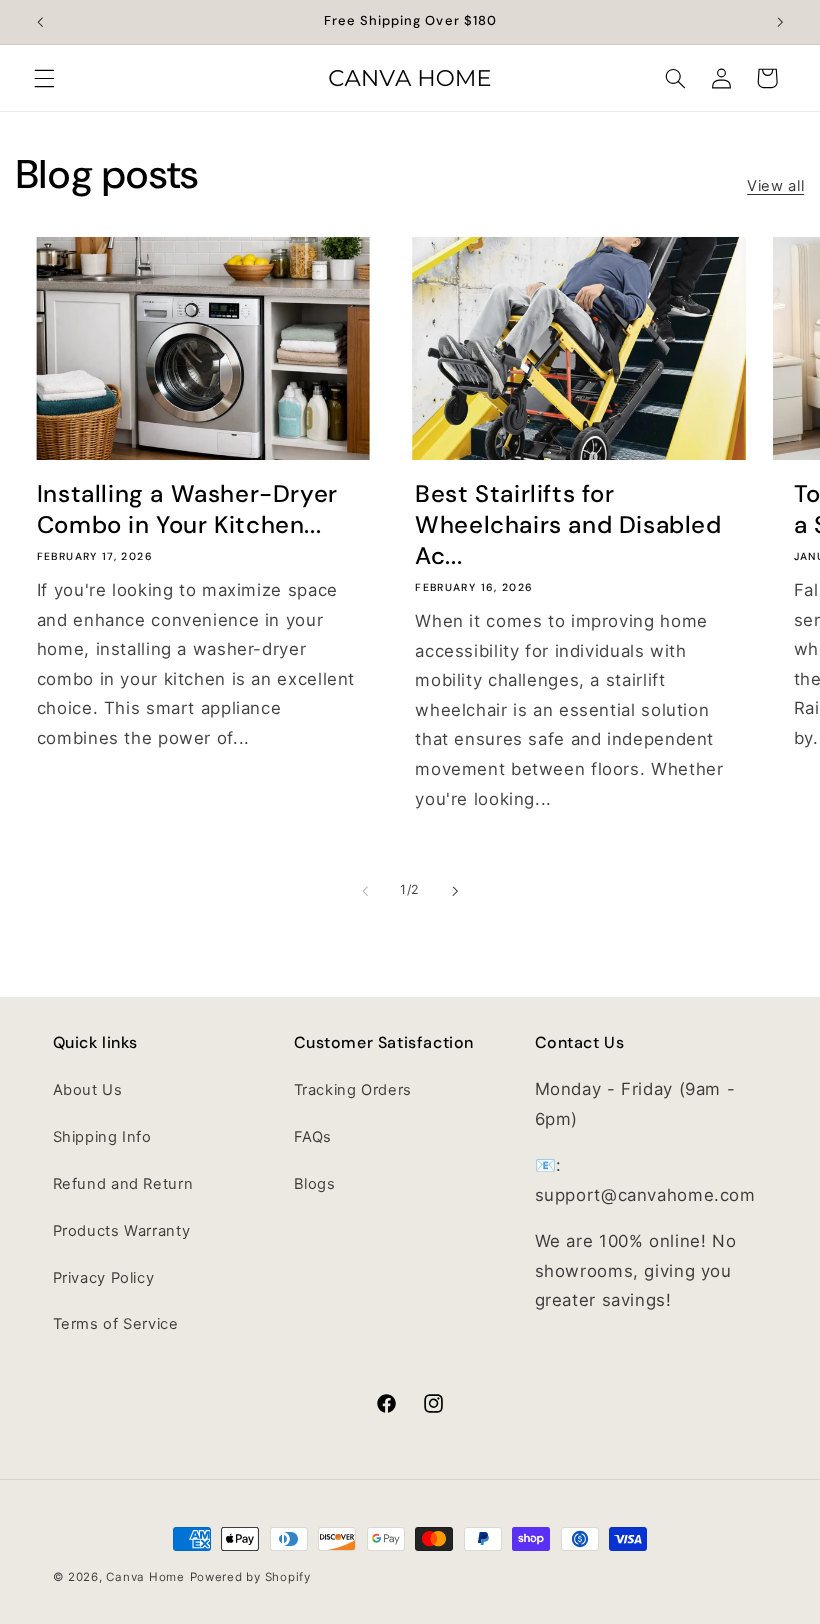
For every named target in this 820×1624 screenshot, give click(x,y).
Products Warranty (122, 1231)
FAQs (313, 1137)
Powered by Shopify (250, 1577)
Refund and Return (123, 1184)
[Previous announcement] (40, 22)
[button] (44, 78)
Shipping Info (102, 1137)
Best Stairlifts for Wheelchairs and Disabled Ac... (568, 524)
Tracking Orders (353, 1090)
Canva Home (145, 1577)
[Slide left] (365, 891)
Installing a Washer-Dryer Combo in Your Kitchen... (187, 509)
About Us (88, 1090)
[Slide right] (455, 891)
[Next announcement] (780, 22)
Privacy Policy (104, 1278)
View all (775, 186)
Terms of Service (116, 1324)
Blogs (315, 1184)
